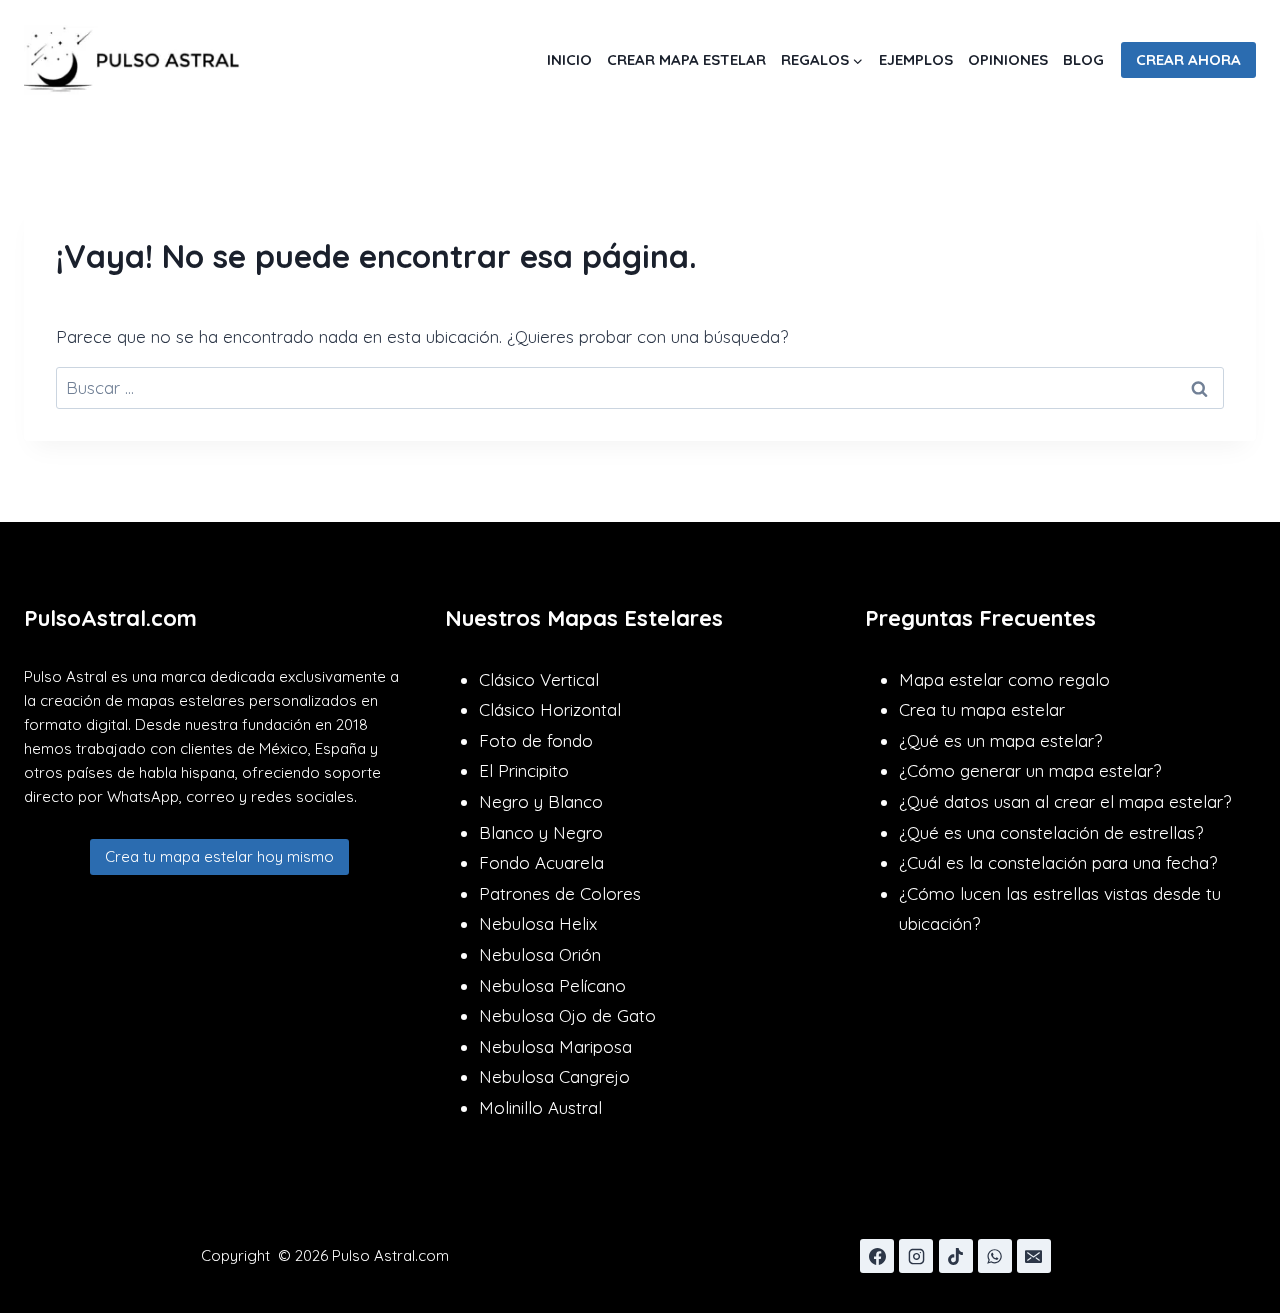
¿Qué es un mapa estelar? (1000, 740)
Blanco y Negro (541, 832)
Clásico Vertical (539, 679)
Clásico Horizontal (550, 709)
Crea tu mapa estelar (982, 709)
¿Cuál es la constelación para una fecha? (1058, 862)
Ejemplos (916, 59)
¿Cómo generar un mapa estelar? (1030, 770)
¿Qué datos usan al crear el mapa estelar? (1065, 801)
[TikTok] (956, 1256)
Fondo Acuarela (541, 862)
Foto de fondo (536, 740)
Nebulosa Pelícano (552, 985)
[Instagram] (916, 1256)
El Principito (524, 770)
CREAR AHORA (1188, 59)
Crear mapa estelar (686, 59)
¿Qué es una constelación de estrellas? (1051, 832)
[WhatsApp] (995, 1256)
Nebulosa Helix (538, 923)
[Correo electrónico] (1034, 1256)
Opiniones (1008, 59)
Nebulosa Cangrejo (554, 1076)
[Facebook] (877, 1256)
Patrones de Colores (560, 893)
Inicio (569, 59)
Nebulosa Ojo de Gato (567, 1015)
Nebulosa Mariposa (555, 1046)
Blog (1083, 59)
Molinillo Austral (540, 1107)
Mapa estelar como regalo (1004, 679)
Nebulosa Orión (540, 954)
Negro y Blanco (541, 801)
